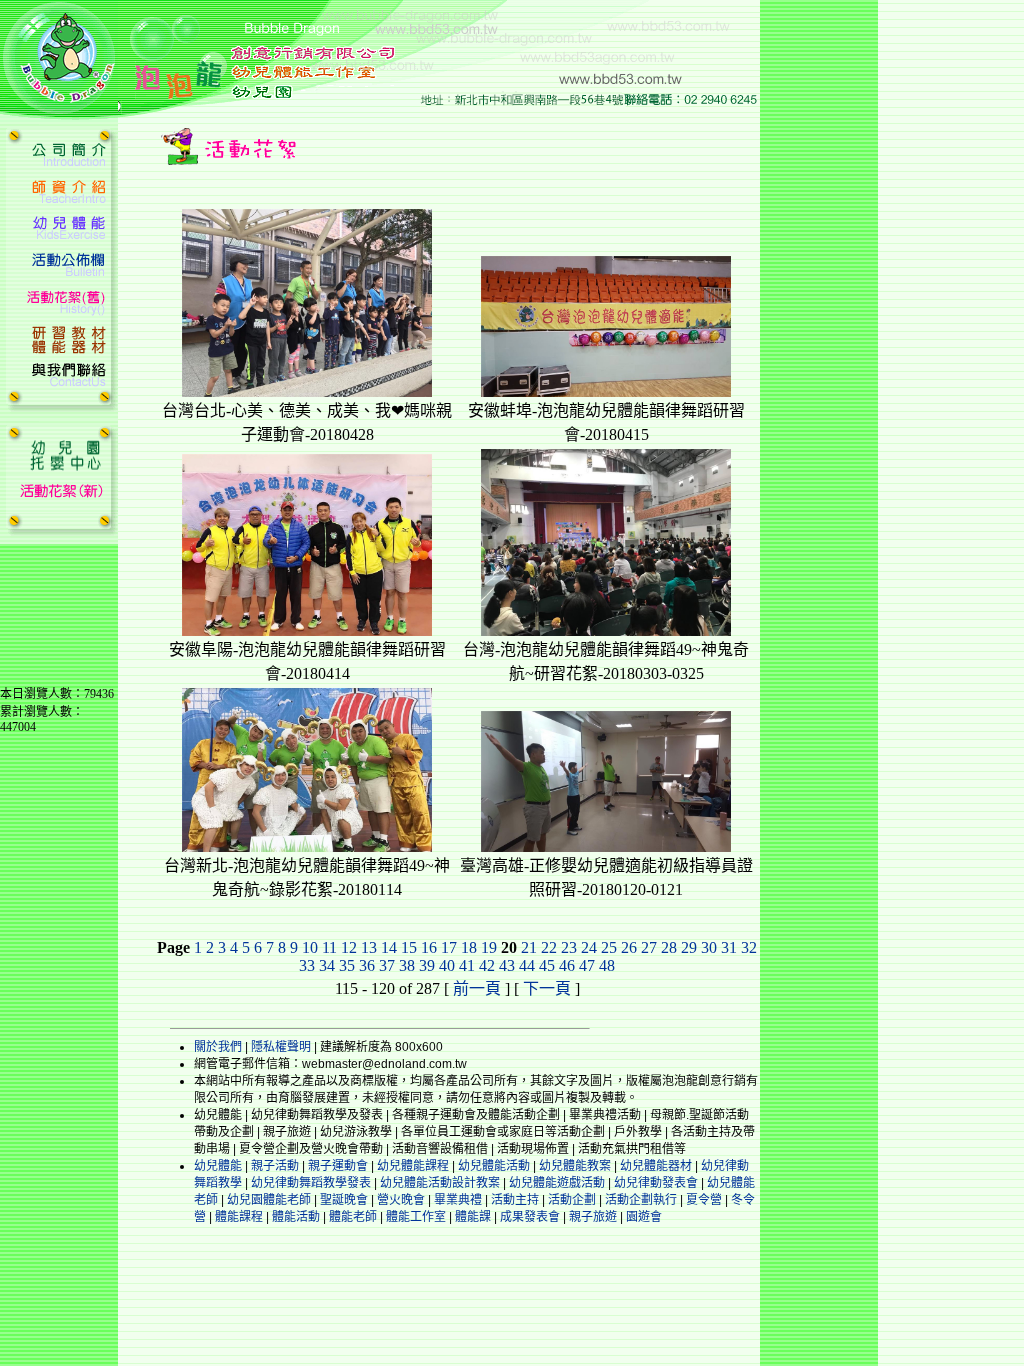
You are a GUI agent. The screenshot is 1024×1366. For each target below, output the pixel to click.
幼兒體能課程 (413, 1166)
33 (307, 965)
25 (609, 947)
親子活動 (275, 1166)
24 (589, 947)
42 (487, 965)
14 (389, 947)
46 (567, 965)
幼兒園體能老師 (269, 1200)
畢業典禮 (458, 1200)
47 (587, 965)
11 (329, 947)
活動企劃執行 (641, 1200)
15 (409, 947)
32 (749, 947)
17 (449, 947)
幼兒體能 (218, 1166)
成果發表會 (530, 1217)
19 (489, 947)
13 (369, 947)
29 (689, 947)
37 (387, 965)
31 (729, 947)
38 (407, 965)
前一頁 (477, 988)
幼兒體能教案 (575, 1166)
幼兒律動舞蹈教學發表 (311, 1183)
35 (347, 965)
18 (469, 947)
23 (569, 947)
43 (507, 965)
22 (549, 947)
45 (547, 965)
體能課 (473, 1217)
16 (429, 947)
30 (709, 947)
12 (349, 947)
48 (607, 965)
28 (669, 947)
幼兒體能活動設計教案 (440, 1183)
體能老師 (353, 1217)
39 (427, 965)
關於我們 (218, 1047)
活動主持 (515, 1200)
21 (529, 947)
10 (310, 947)
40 (447, 965)
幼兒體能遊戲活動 (557, 1183)
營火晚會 (401, 1200)
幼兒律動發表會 (656, 1183)
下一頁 (547, 988)
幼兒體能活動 (494, 1166)
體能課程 (239, 1217)
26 (629, 947)
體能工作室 (416, 1217)
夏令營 (704, 1200)
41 (467, 965)
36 (367, 965)
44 (527, 965)
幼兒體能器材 (656, 1166)
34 (327, 965)
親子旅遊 (593, 1217)
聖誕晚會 (344, 1200)
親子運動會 (338, 1166)
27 (649, 947)
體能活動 (296, 1217)
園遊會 (644, 1217)
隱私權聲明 (281, 1047)
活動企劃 (572, 1200)
